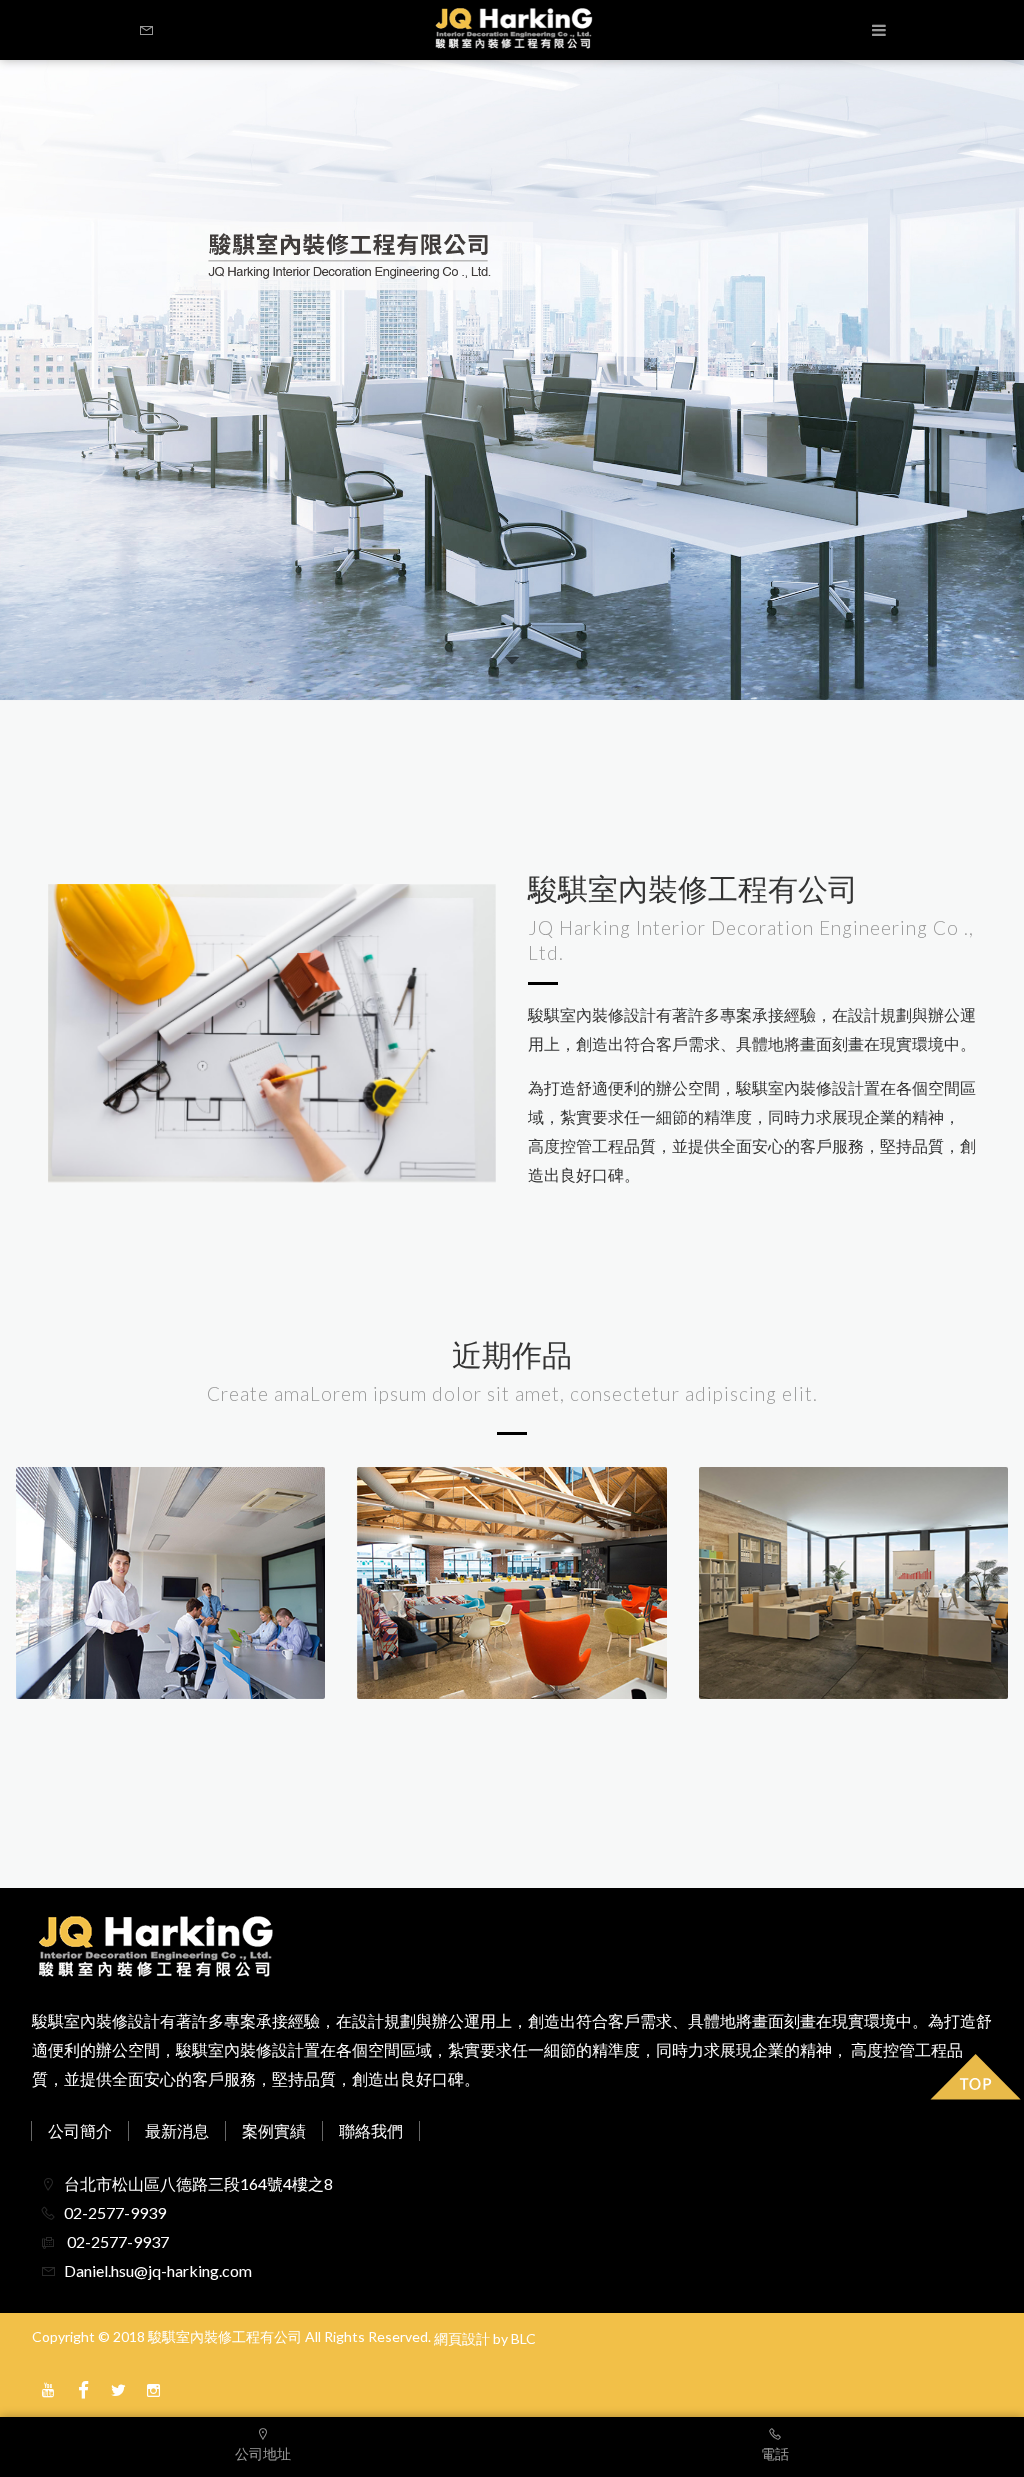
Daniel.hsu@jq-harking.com (158, 2270)
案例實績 (274, 2130)
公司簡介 (80, 2130)
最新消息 (177, 2130)
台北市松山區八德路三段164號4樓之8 (198, 2183)
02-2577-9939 (115, 2212)
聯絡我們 (371, 2130)
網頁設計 (462, 2338)
